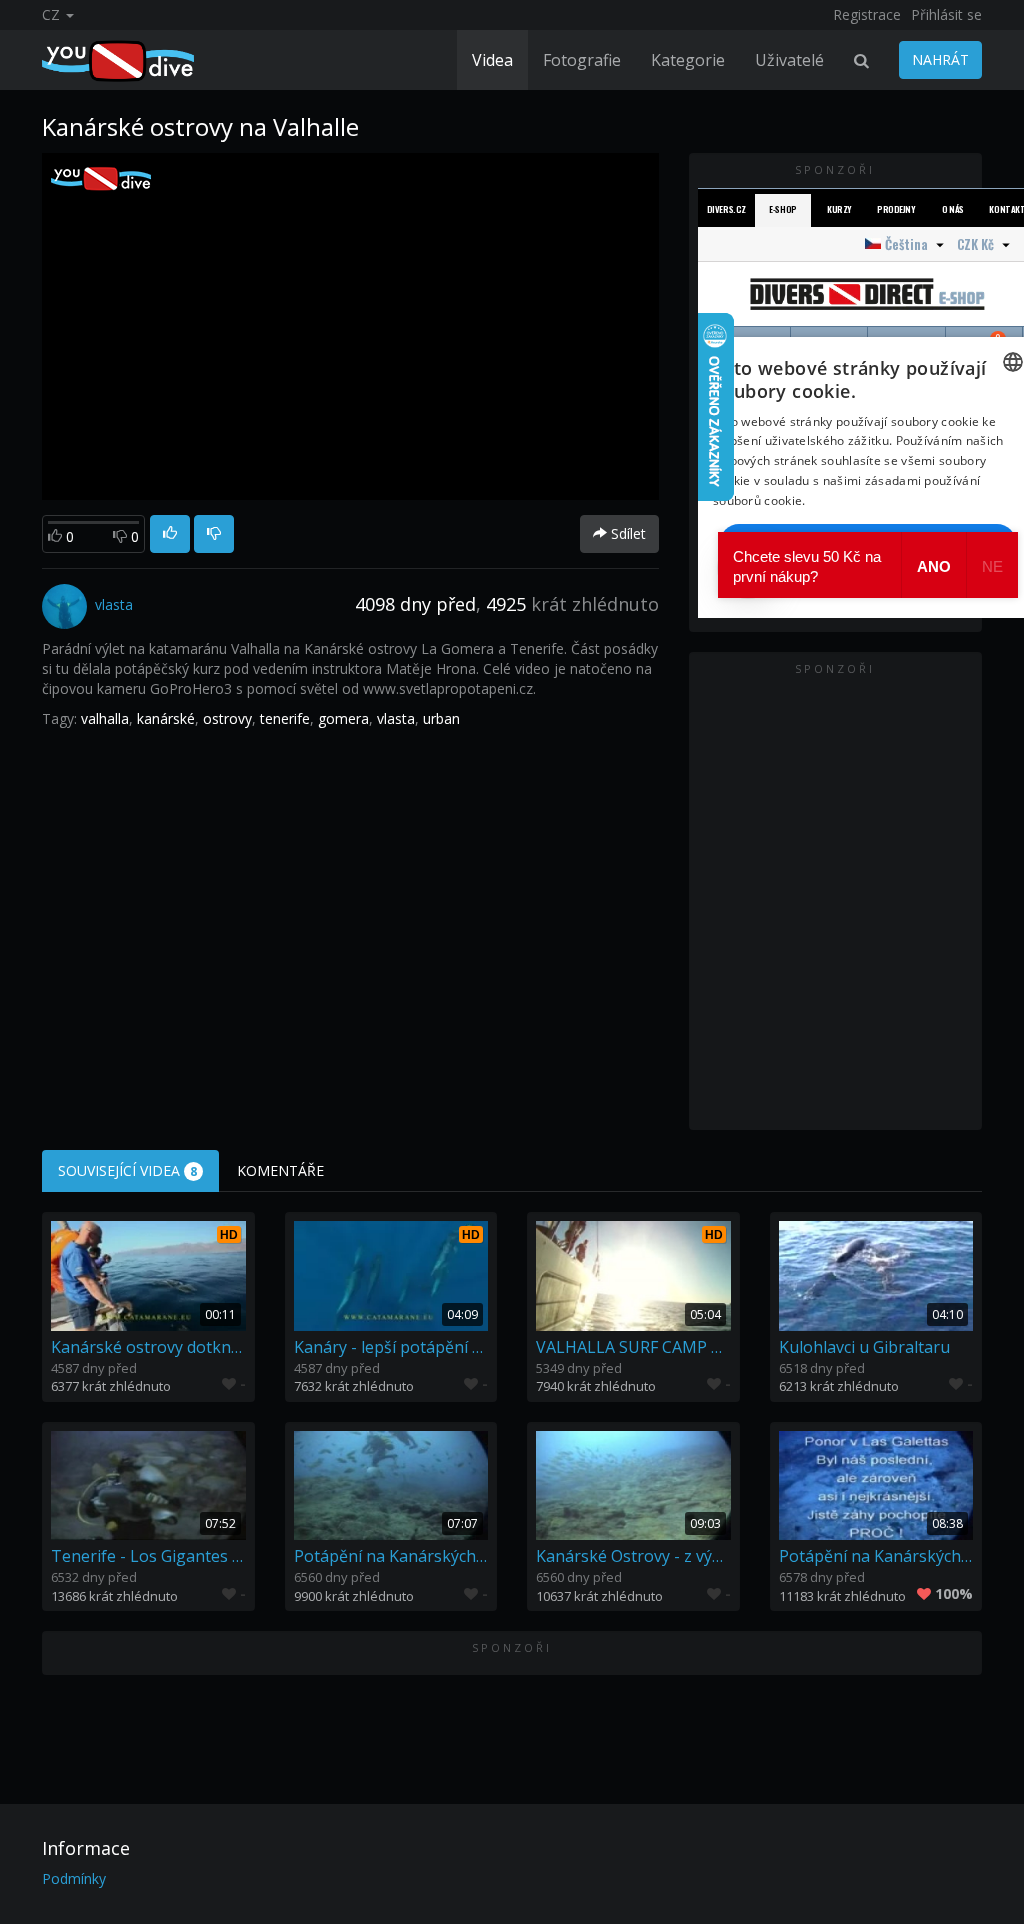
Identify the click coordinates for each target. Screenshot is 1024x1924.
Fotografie (582, 60)
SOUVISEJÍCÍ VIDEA (127, 1170)
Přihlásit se (946, 14)
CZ (53, 14)
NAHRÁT (940, 59)
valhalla (105, 718)
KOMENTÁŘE (280, 1170)
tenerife (285, 718)
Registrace (867, 14)
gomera (343, 718)
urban (441, 718)
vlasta (396, 718)
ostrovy (227, 718)
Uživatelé (789, 60)
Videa (492, 60)
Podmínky (74, 1878)
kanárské (166, 718)
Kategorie (688, 60)
